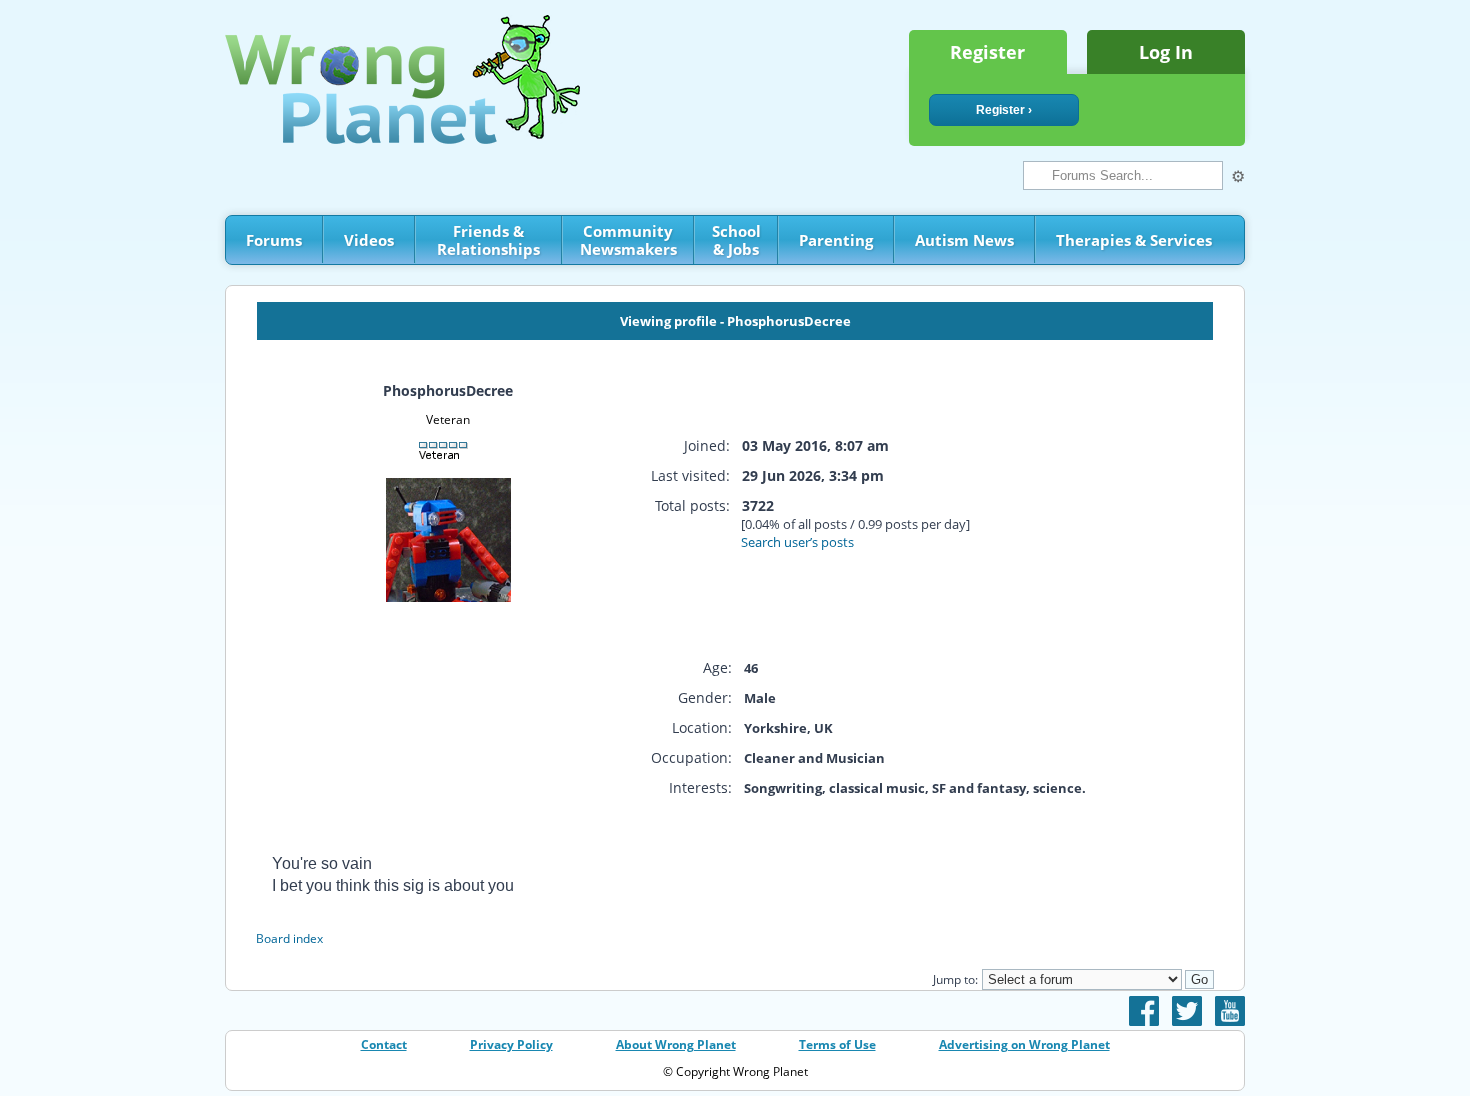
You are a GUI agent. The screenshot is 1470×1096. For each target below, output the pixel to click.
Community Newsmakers (628, 240)
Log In (1166, 52)
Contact (384, 1044)
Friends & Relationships (488, 240)
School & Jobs (736, 240)
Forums (274, 240)
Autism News (964, 240)
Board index (289, 938)
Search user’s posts (797, 542)
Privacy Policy (511, 1044)
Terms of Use (837, 1044)
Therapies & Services (1134, 240)
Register (987, 52)
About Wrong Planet (676, 1044)
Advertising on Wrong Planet (1024, 1044)
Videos (369, 240)
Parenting (836, 240)
